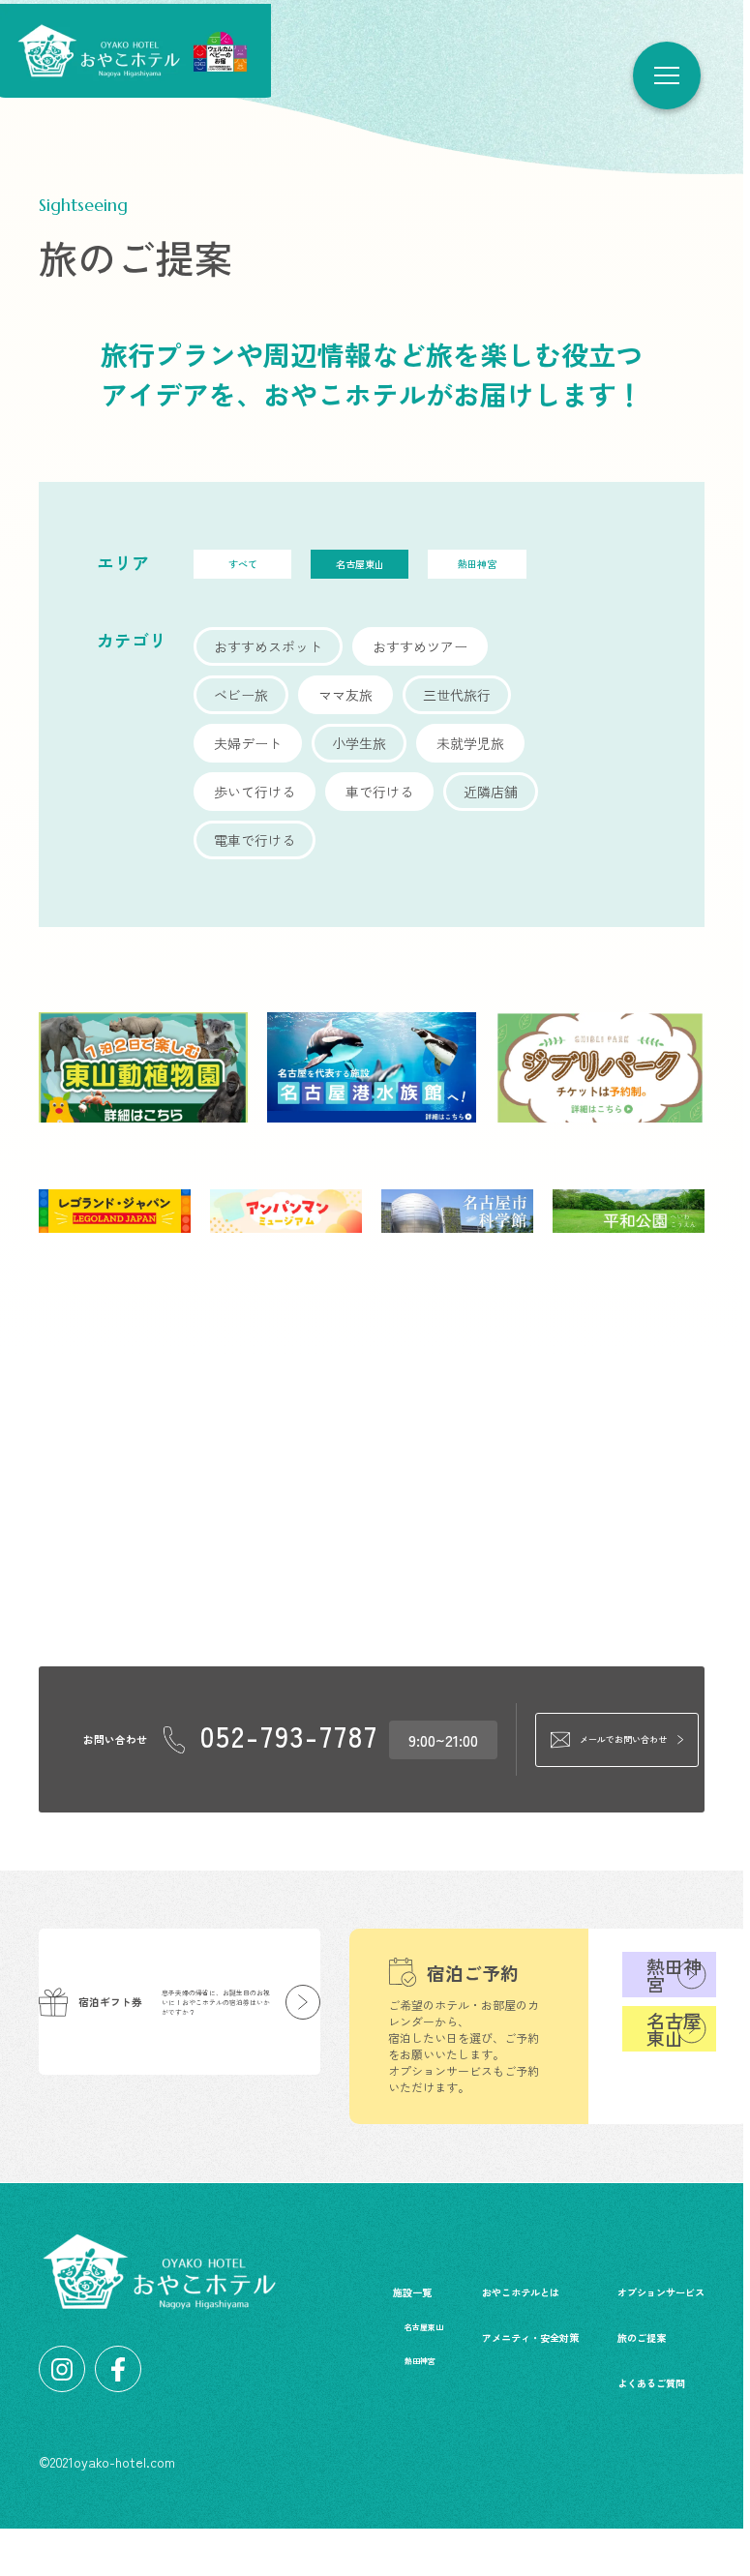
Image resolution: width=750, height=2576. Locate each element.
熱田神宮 (674, 1975)
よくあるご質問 (651, 2383)
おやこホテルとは (521, 2292)
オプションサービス (661, 2292)
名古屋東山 (674, 2029)
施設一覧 (412, 2292)
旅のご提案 (642, 2337)
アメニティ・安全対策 (530, 2337)
